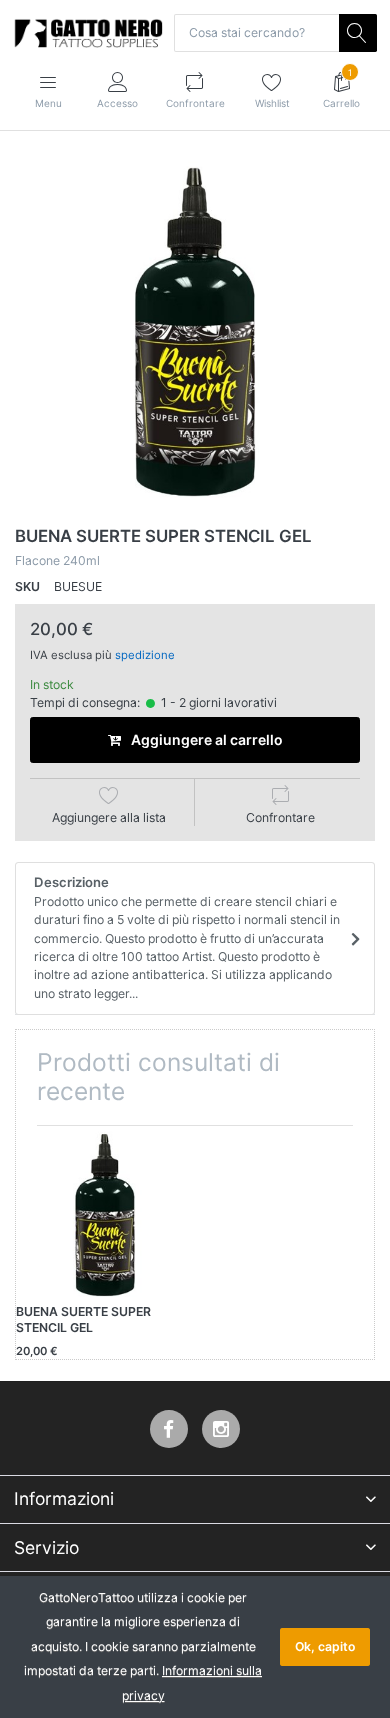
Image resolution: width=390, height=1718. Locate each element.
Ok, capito (325, 1646)
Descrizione (187, 937)
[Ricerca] (358, 33)
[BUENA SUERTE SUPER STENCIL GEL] (195, 332)
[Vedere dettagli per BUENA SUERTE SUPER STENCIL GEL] (105, 1215)
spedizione (145, 655)
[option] (195, 332)
